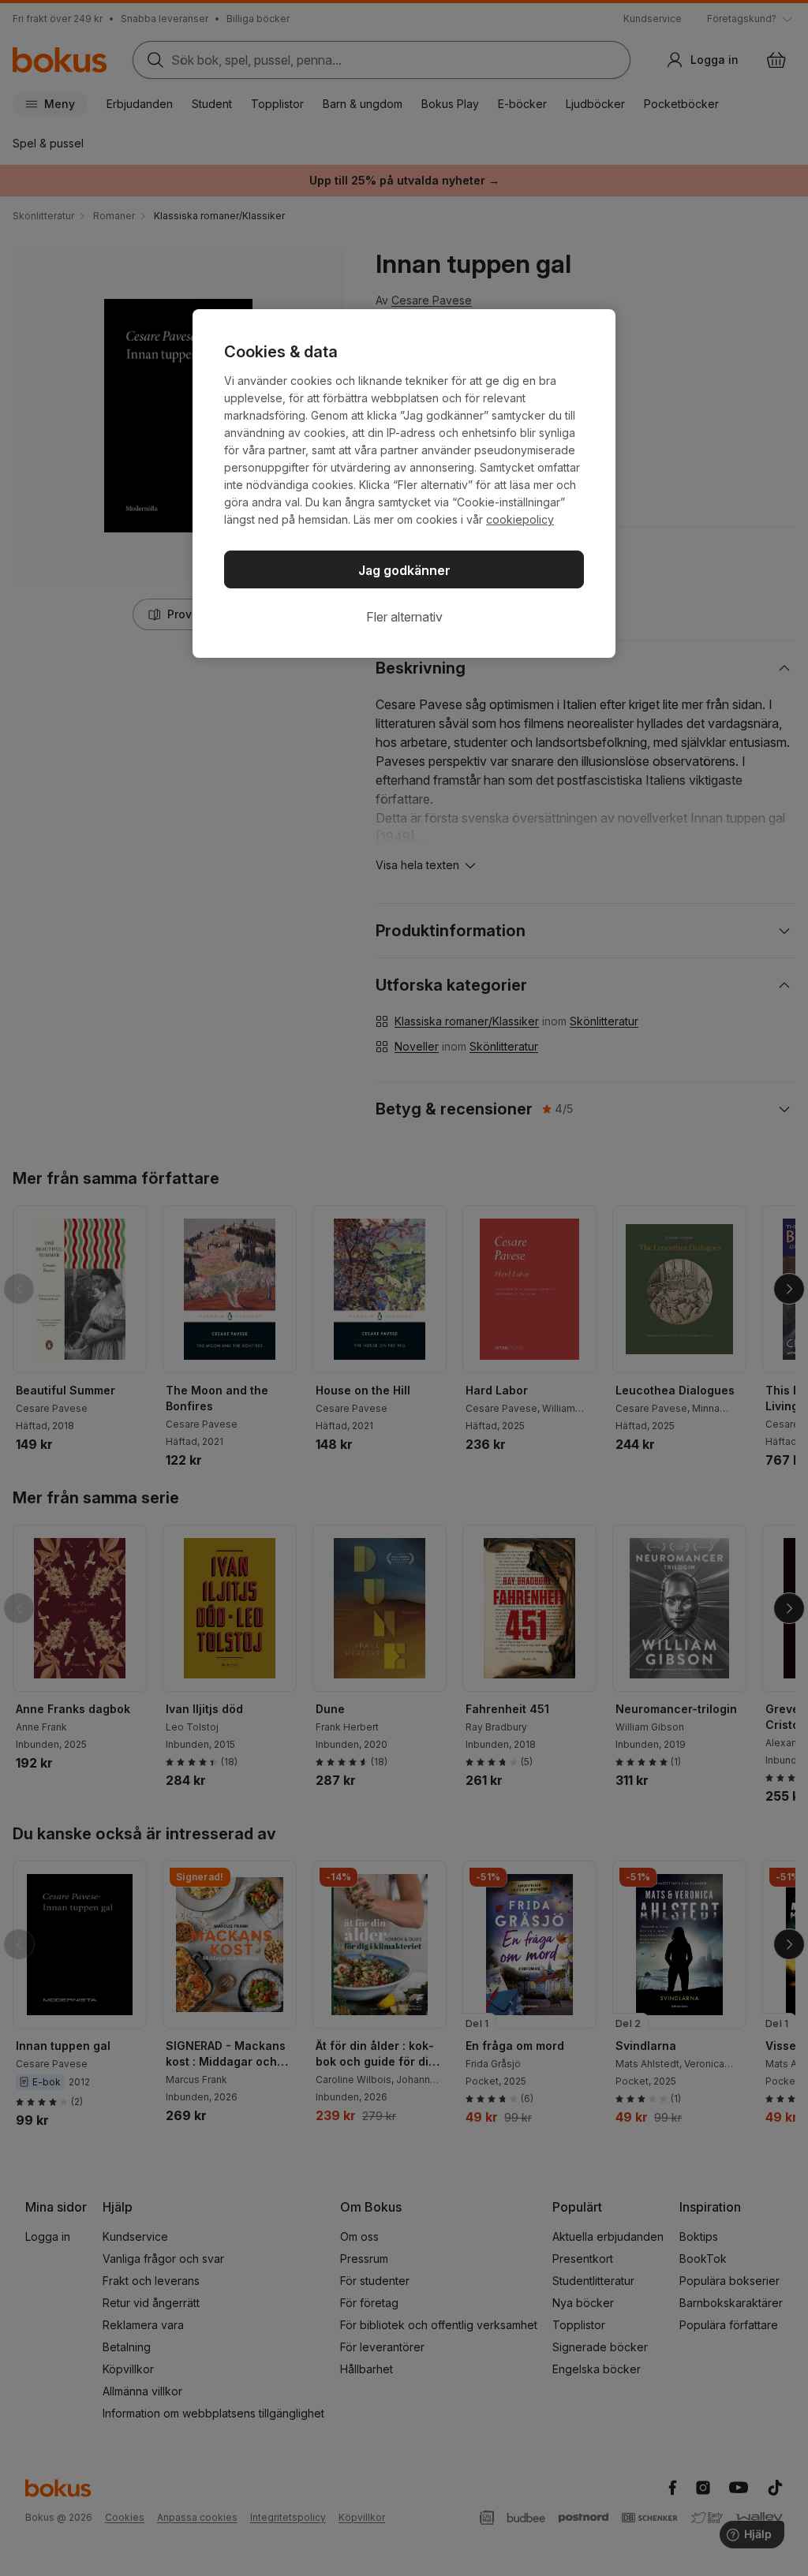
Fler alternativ (404, 617)
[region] (404, 483)
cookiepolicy (520, 519)
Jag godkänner (404, 570)
